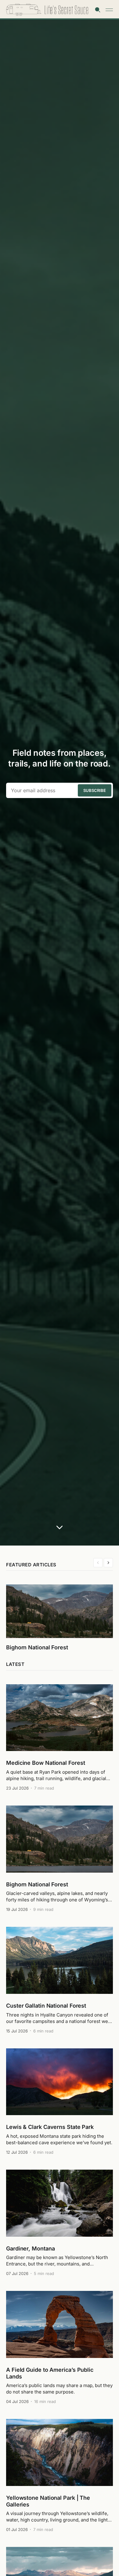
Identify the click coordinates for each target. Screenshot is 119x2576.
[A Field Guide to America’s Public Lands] (60, 2347)
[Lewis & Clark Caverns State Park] (60, 2101)
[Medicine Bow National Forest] (60, 1737)
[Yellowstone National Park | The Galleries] (60, 2475)
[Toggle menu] (109, 10)
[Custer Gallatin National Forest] (60, 1980)
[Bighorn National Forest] (60, 1859)
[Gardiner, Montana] (60, 2223)
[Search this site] (98, 10)
